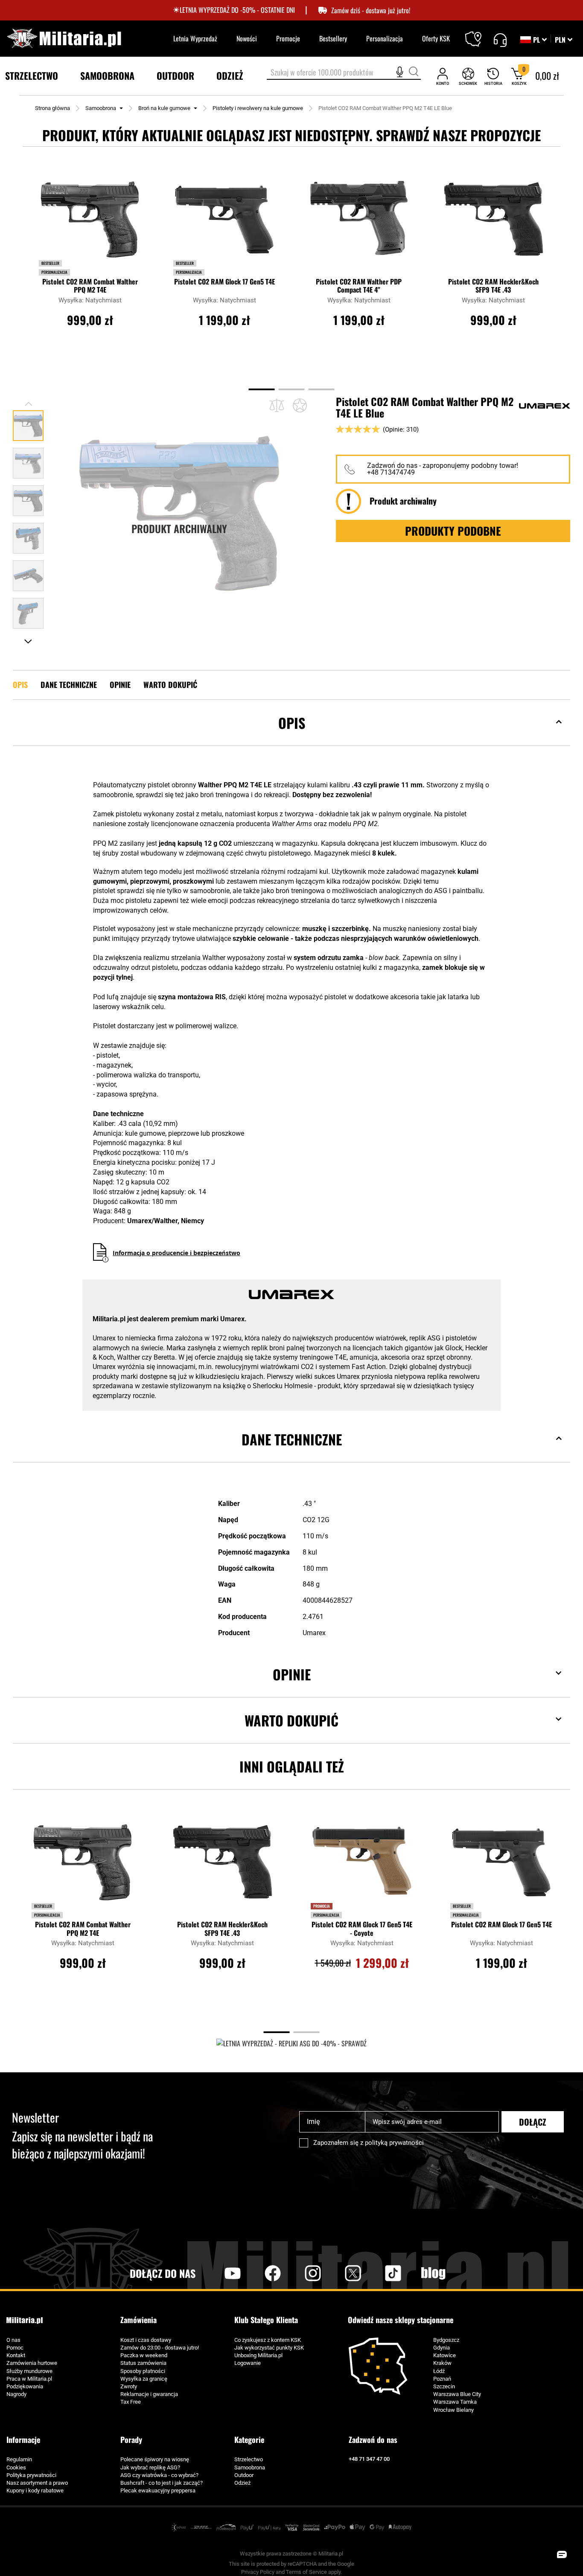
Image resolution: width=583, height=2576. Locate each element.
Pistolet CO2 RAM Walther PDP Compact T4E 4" (359, 286)
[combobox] (344, 73)
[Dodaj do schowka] (300, 405)
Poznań (442, 2379)
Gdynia (442, 2348)
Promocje (288, 38)
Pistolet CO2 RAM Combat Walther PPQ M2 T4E (90, 286)
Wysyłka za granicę (144, 2379)
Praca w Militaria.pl (29, 2379)
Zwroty (129, 2386)
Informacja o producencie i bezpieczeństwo (176, 1253)
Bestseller (50, 263)
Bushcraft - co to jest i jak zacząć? (162, 2483)
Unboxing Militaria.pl (258, 2355)
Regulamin (19, 2459)
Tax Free (131, 2402)
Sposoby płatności (143, 2371)
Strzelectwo (249, 2459)
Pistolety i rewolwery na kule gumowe (258, 108)
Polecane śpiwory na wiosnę (155, 2459)
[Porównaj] (277, 405)
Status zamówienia (143, 2363)
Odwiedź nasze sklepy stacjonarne (401, 2320)
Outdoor (244, 2475)
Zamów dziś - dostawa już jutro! (371, 10)
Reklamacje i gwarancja (149, 2394)
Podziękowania (25, 2386)
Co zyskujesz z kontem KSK (268, 2340)
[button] (564, 40)
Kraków (442, 2363)
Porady (131, 2440)
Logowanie (248, 2363)
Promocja (322, 1906)
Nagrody (16, 2394)
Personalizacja (385, 38)
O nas (13, 2340)
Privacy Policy (258, 2572)
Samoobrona (101, 108)
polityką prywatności (394, 2143)
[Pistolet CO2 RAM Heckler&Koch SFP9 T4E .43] (493, 222)
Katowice (445, 2355)
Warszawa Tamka (455, 2402)
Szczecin (444, 2386)
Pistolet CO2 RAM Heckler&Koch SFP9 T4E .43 (493, 286)
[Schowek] (468, 76)
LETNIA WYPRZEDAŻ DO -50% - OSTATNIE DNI (237, 10)
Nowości (247, 38)
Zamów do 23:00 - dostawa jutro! (160, 2348)
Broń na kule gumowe (164, 108)
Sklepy (479, 34)
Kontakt (16, 2355)
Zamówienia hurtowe (32, 2363)
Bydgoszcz (446, 2340)
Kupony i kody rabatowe (35, 2490)
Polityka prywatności (31, 2475)
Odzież (242, 2483)
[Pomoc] (500, 39)
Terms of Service (306, 2572)
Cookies (16, 2467)
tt (379, 2273)
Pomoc (15, 2348)
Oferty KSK (436, 38)
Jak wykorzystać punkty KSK (269, 2348)
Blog (433, 2273)
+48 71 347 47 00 (369, 2459)
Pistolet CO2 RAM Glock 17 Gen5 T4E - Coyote (362, 1929)
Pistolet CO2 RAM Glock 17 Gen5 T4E (224, 282)
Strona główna (52, 108)
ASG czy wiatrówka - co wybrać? (159, 2475)
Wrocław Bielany (453, 2410)
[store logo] (64, 39)
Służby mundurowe (29, 2371)
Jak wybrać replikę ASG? (150, 2467)
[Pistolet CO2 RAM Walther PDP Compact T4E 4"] (359, 222)
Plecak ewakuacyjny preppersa (158, 2490)
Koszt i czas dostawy (146, 2340)
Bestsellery (333, 38)
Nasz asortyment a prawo (37, 2483)
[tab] (291, 736)
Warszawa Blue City (457, 2394)
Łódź (439, 2371)
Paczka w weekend (144, 2355)
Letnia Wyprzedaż (195, 38)
